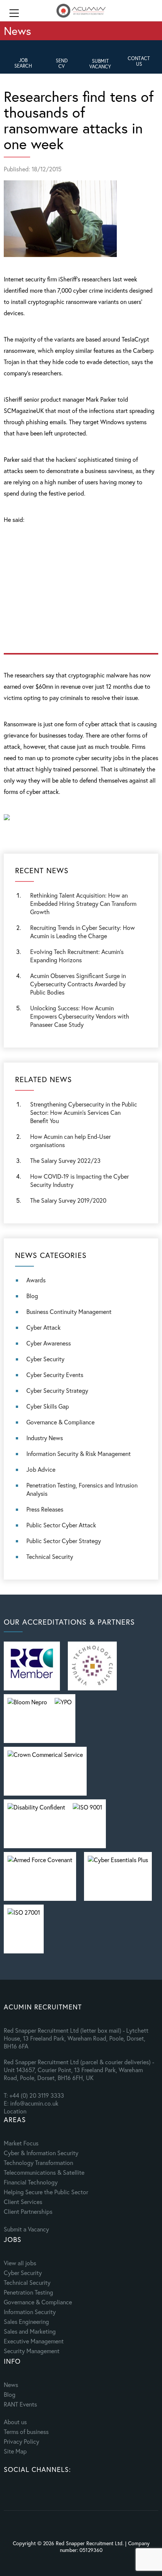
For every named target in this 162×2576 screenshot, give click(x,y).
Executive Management (34, 2341)
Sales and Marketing (30, 2331)
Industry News (45, 1438)
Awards (36, 1280)
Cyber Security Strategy (57, 1390)
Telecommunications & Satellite (44, 2172)
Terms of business (26, 2432)
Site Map (15, 2451)
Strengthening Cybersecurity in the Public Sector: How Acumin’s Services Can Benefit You (84, 1112)
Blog (32, 1296)
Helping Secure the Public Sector (46, 2192)
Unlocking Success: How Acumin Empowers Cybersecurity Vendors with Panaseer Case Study (80, 1016)
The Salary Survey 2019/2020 (68, 1200)
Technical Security (50, 1556)
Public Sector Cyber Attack (61, 1525)
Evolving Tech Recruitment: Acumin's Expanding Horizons (77, 956)
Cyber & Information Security (41, 2153)
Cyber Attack (44, 1327)
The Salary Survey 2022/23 (65, 1160)
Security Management (32, 2351)
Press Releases (45, 1509)
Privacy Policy (21, 2441)
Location (15, 2111)
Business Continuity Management (69, 1311)
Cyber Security (45, 1359)
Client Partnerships (28, 2211)
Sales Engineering (26, 2321)
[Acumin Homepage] (81, 11)
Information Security (30, 2312)
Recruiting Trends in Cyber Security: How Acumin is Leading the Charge (83, 932)
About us (15, 2422)
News (11, 2385)
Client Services (23, 2202)
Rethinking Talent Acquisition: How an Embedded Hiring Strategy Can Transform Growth (83, 903)
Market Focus (21, 2143)
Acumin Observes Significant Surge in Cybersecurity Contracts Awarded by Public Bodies (78, 984)
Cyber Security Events (55, 1375)
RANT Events (20, 2404)
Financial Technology (31, 2182)
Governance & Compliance (60, 1422)
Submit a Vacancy (26, 2229)
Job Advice (41, 1469)
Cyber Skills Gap (48, 1406)
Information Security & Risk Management (79, 1454)
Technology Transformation (38, 2163)
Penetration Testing (28, 2292)
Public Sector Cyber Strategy (64, 1541)
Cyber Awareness (49, 1343)
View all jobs (20, 2263)
